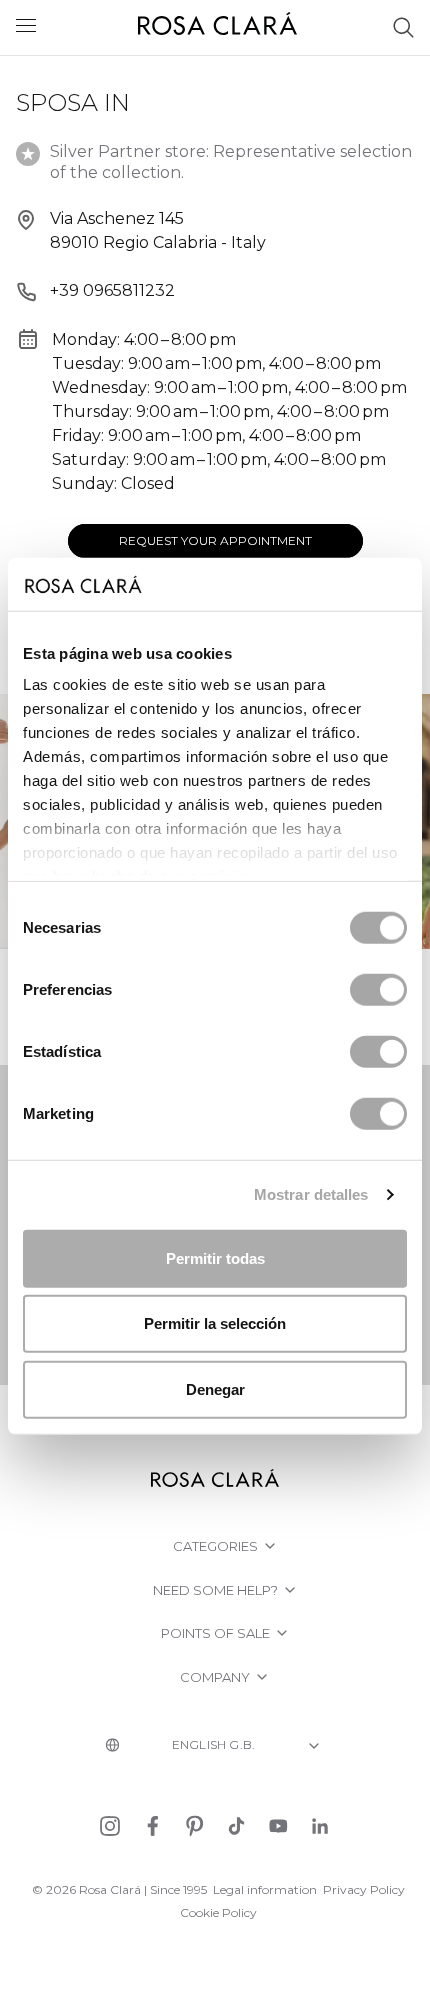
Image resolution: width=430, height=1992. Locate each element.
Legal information (265, 1889)
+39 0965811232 (112, 290)
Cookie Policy (218, 1912)
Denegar (215, 1388)
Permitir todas (215, 1257)
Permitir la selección (215, 1323)
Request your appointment (215, 540)
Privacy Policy (364, 1889)
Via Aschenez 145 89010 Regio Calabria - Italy (158, 230)
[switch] (378, 989)
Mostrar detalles (311, 1194)
